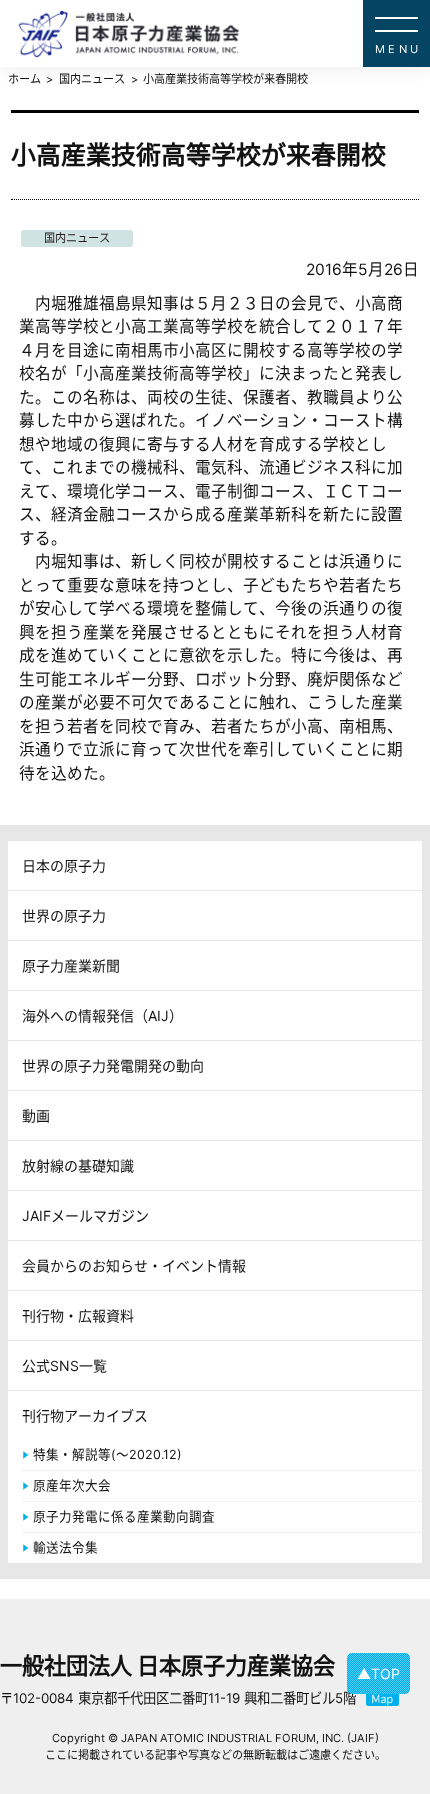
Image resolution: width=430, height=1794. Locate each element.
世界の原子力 (64, 915)
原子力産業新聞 (71, 965)
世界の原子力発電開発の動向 (113, 1065)
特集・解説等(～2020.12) (107, 1454)
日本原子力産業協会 (224, 33)
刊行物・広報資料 (78, 1315)
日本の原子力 (64, 865)
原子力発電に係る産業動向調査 (124, 1516)
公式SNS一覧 (64, 1365)
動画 (36, 1115)
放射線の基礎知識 (78, 1165)
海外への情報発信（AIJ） (102, 1015)
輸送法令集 (65, 1547)
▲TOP (378, 1673)
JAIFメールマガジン (85, 1215)
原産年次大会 (72, 1485)
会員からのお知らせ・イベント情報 (134, 1265)
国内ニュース (77, 238)
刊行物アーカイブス (85, 1415)
